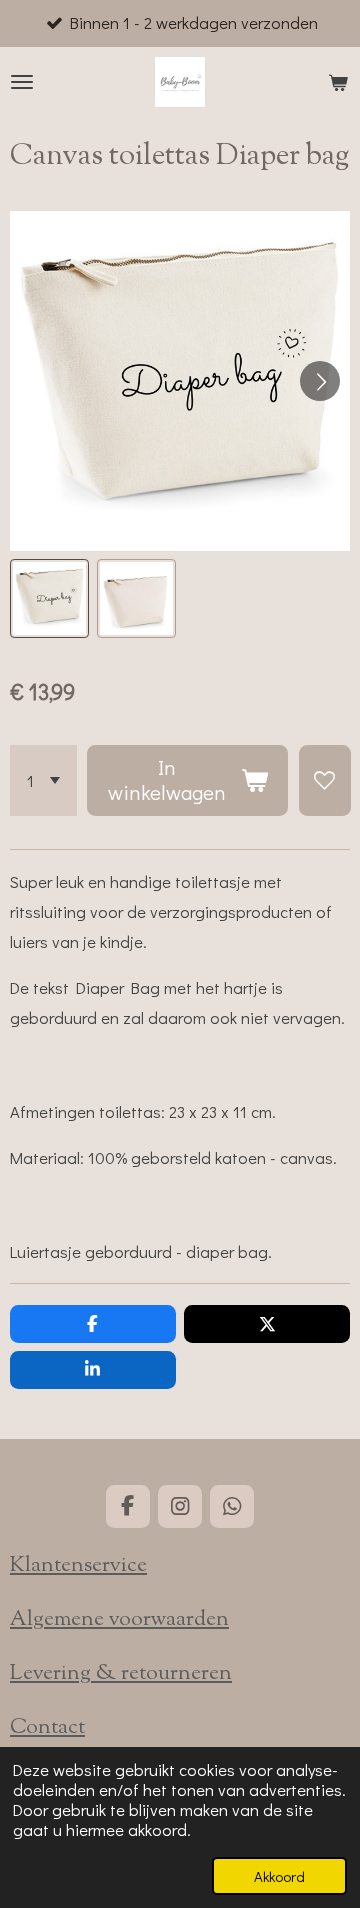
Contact (47, 1728)
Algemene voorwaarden (119, 1620)
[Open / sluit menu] (22, 82)
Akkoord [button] (279, 1876)
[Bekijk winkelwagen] (338, 82)
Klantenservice (78, 1566)
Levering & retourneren (121, 1674)
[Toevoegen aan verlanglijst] (325, 780)
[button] (49, 598)
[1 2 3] (43, 780)
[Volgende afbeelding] (320, 381)
